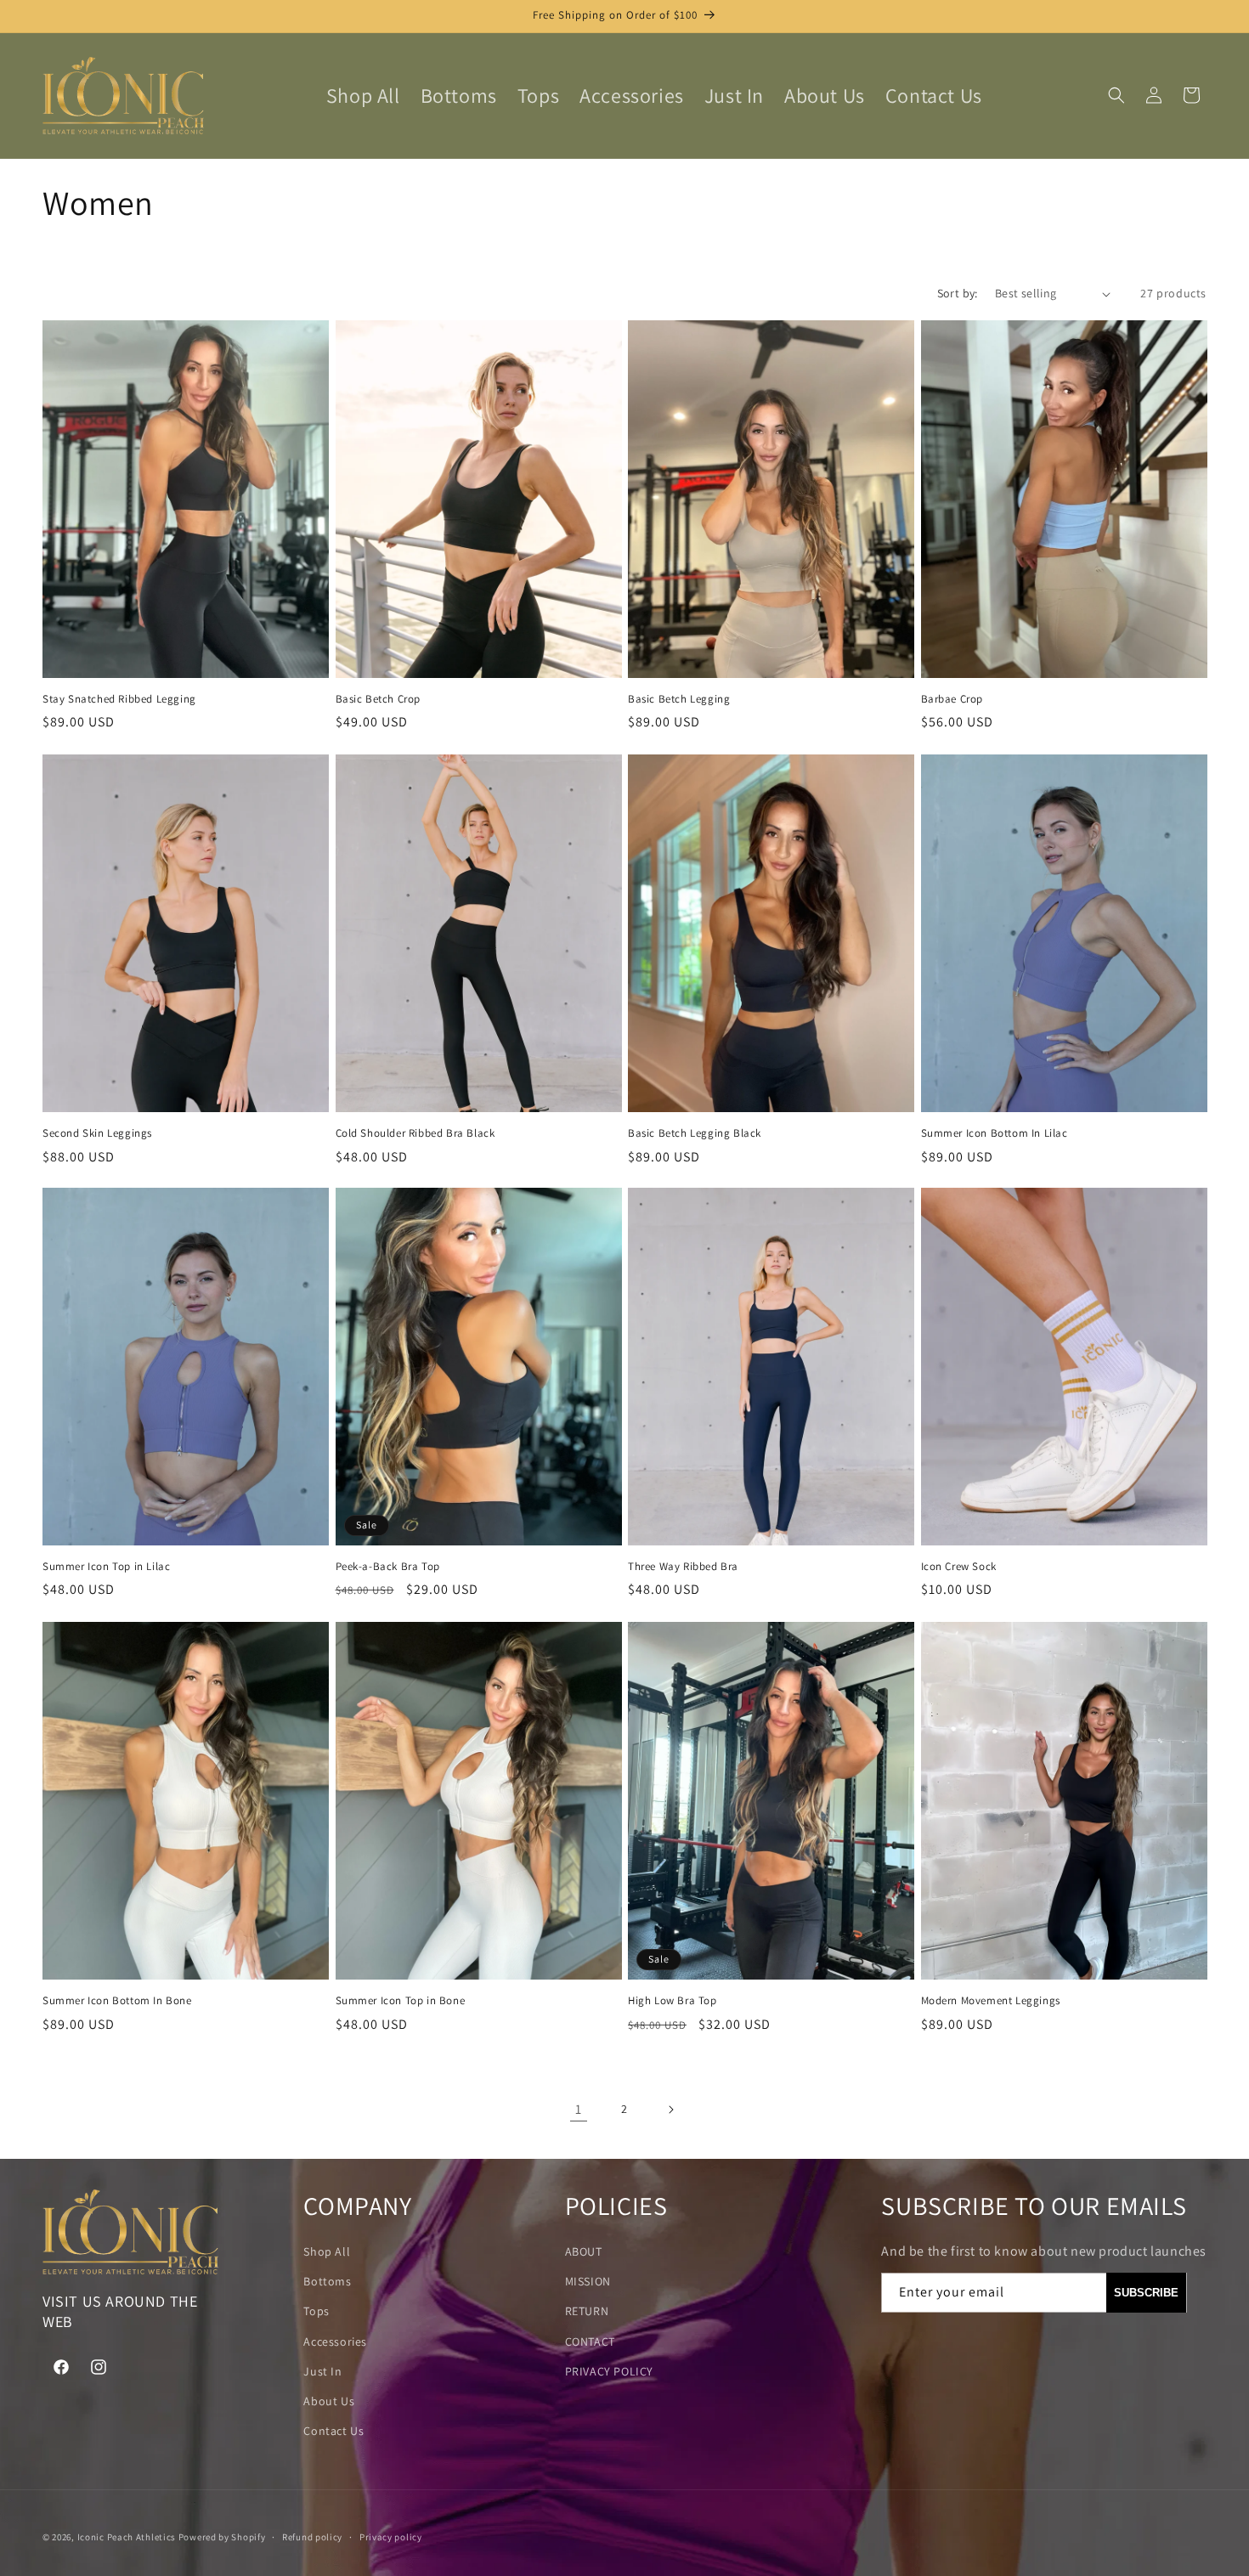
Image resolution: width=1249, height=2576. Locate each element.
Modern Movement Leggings (991, 2000)
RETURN (587, 2312)
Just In (322, 2371)
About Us (329, 2401)
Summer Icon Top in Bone (401, 2000)
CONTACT (590, 2342)
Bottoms (327, 2281)
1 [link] (579, 2109)
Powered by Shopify (222, 2537)
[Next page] (670, 2110)
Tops (316, 2312)
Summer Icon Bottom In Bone (117, 2000)
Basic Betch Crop (379, 699)
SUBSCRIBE (1146, 2293)
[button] (1116, 95)
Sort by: (958, 293)
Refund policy (312, 2536)
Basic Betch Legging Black (695, 1133)
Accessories (335, 2342)
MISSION (588, 2281)
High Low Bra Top (673, 2000)
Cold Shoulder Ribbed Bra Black (415, 1133)
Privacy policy (391, 2536)
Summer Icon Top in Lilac (106, 1567)
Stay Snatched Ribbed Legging (119, 699)
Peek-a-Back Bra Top (388, 1567)
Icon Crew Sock (959, 1567)
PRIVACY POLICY (609, 2371)
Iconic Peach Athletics (127, 2537)
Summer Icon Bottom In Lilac (995, 1133)
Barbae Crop (952, 699)
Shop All (327, 2251)
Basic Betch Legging (679, 699)
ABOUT (584, 2251)
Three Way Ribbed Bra (683, 1567)
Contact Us (333, 2431)
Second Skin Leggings (97, 1133)
